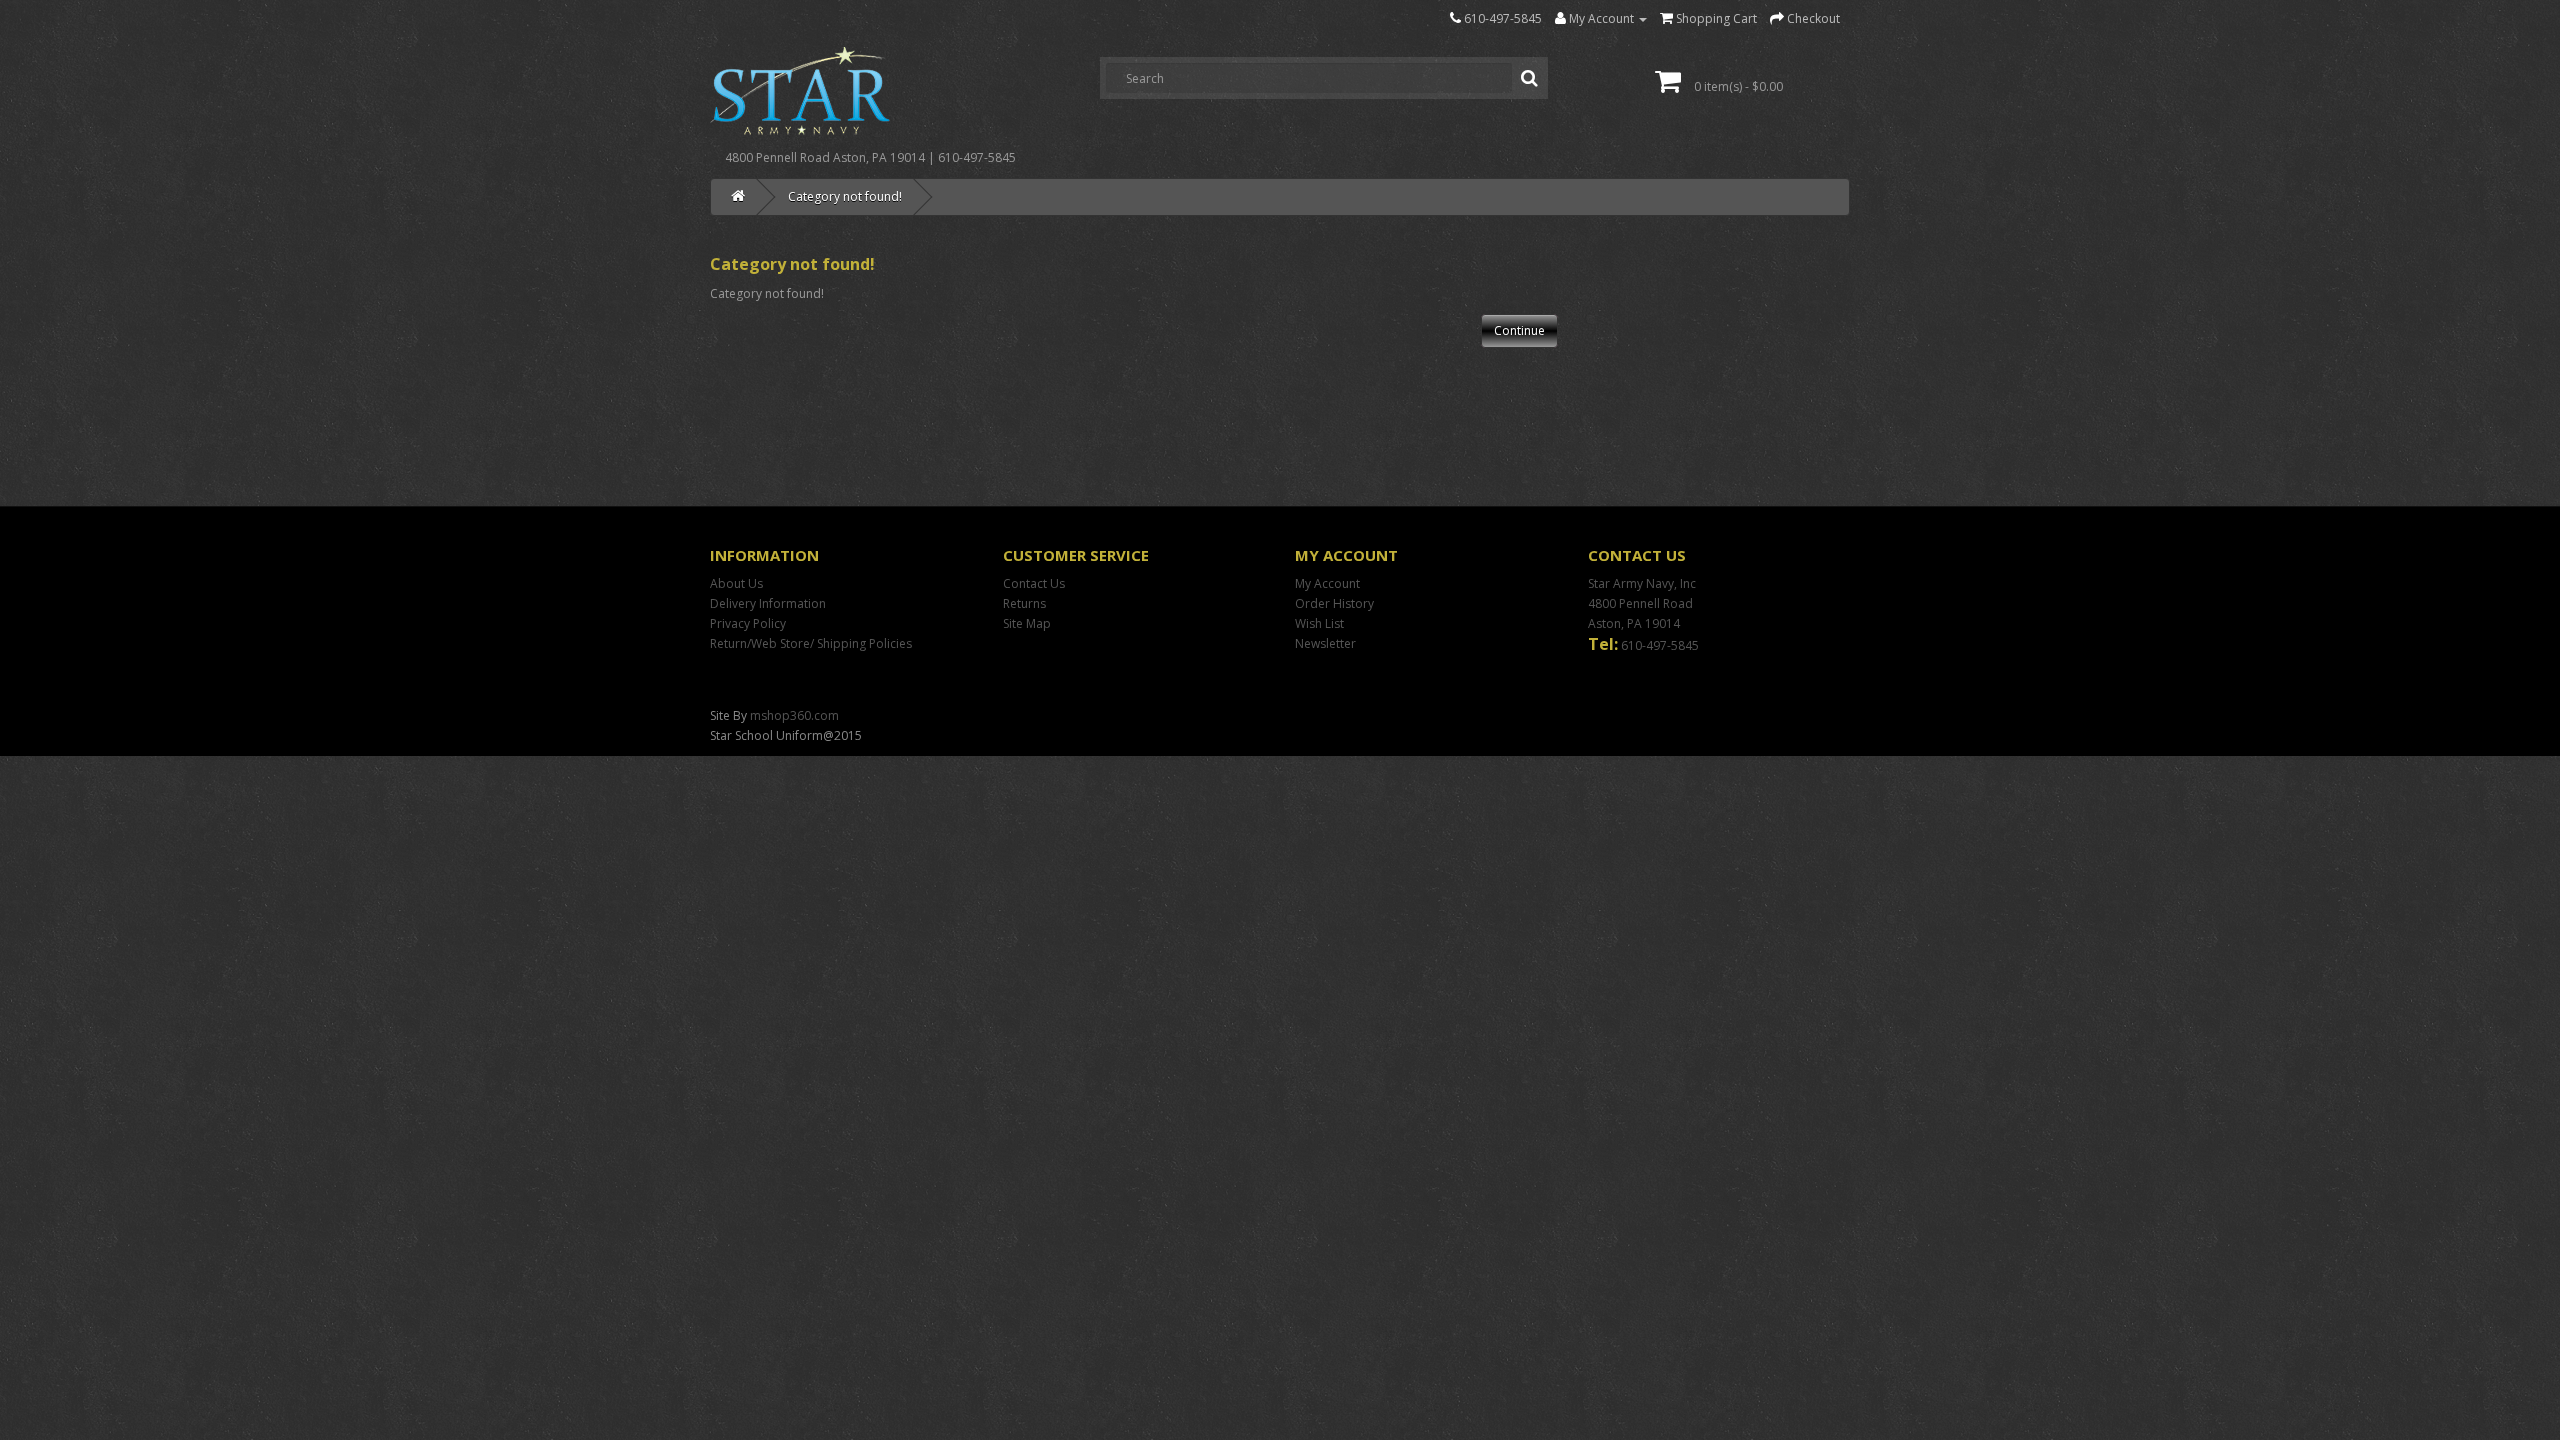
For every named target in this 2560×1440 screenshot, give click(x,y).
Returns (1024, 603)
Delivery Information (768, 603)
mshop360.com (794, 715)
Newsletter (1325, 643)
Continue (1519, 330)
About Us (736, 583)
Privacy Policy (748, 623)
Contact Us (1034, 583)
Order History (1334, 603)
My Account (1327, 583)
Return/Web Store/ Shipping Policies (811, 643)
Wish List (1319, 623)
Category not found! (845, 196)
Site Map (1027, 623)
